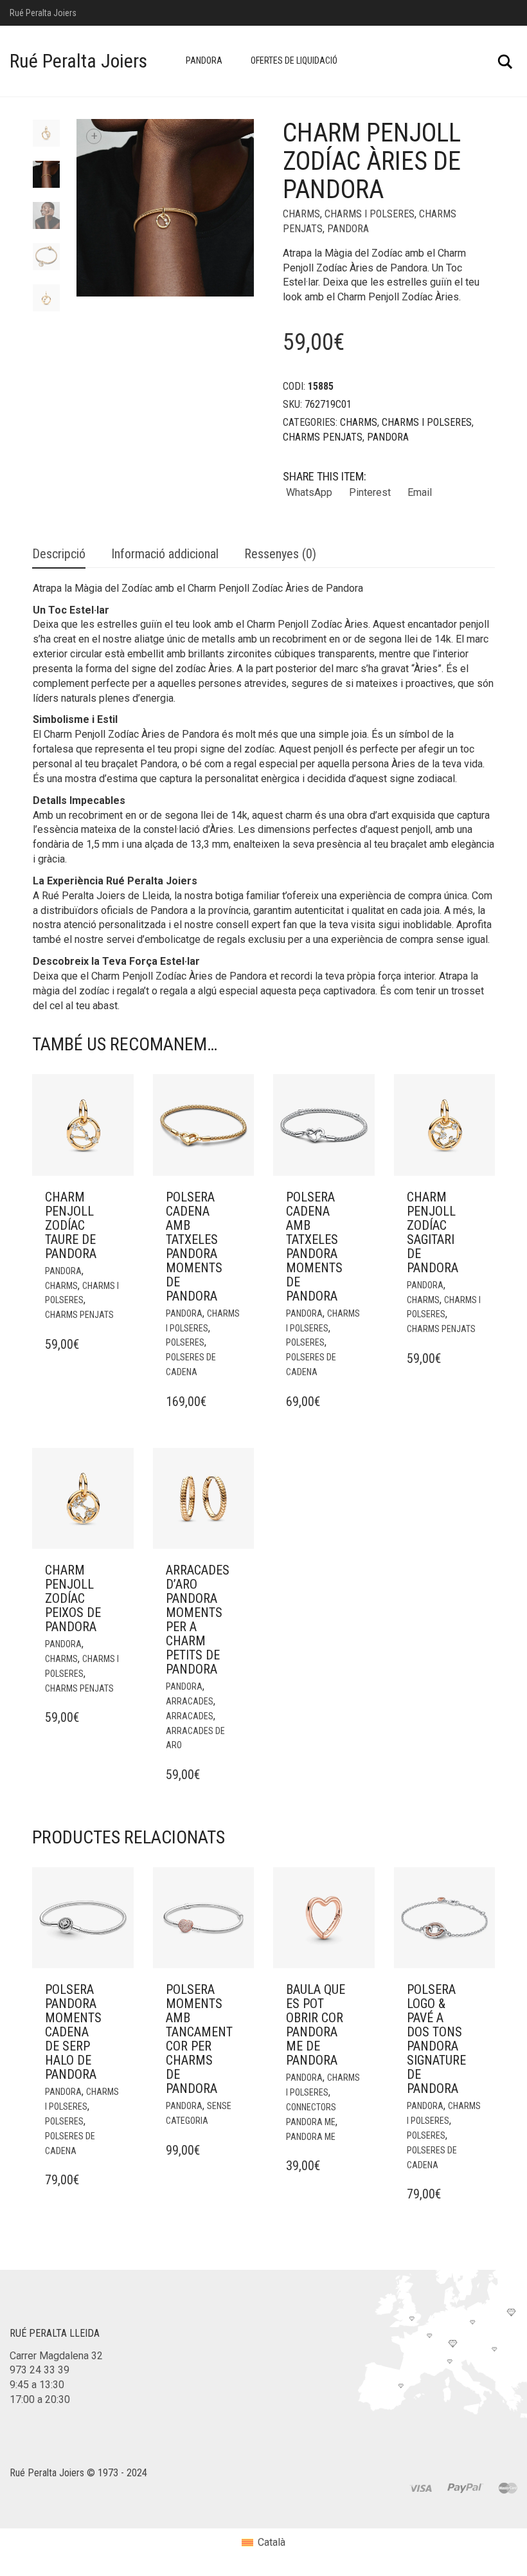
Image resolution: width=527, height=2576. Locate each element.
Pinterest (370, 492)
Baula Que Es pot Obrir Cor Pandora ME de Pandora (316, 2025)
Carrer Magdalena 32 (56, 2356)
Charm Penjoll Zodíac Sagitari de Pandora (433, 1232)
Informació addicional (165, 554)
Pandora (204, 60)
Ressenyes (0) (280, 554)
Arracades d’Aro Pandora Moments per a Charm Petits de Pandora (198, 1620)
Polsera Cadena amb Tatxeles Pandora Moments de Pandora (194, 1247)
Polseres (185, 1342)
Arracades (190, 1701)
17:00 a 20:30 (40, 2399)
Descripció (59, 554)
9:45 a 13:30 (37, 2385)
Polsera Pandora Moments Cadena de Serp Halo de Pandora (73, 2032)
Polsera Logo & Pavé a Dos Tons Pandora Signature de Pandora (436, 2039)
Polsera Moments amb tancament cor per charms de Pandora (199, 2039)
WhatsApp (309, 492)
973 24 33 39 (40, 2370)
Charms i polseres (370, 214)
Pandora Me (311, 2137)
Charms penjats (323, 437)
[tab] (59, 555)
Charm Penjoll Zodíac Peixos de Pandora (73, 1598)
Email (420, 492)
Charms (301, 214)
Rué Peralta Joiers (78, 61)
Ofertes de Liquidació (294, 60)
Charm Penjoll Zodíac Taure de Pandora (71, 1225)
